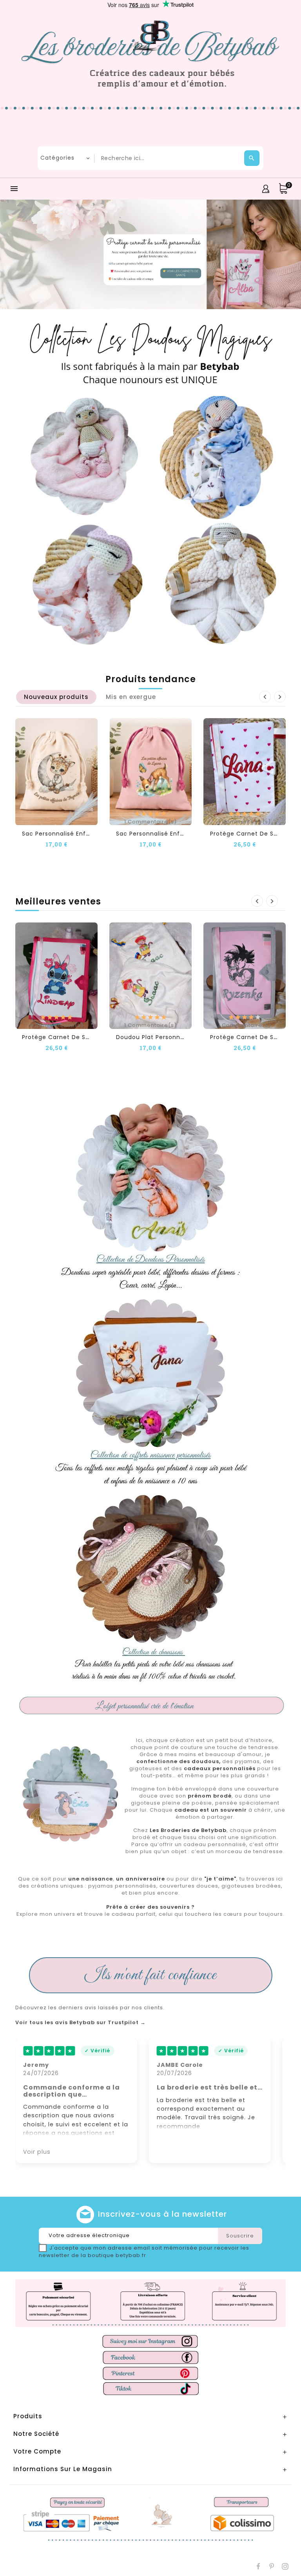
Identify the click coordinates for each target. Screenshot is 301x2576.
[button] (37, 254)
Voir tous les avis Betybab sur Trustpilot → (81, 2023)
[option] (150, 254)
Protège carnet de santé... (251, 834)
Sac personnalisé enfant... (62, 834)
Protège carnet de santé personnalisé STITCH (93, 1037)
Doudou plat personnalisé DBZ (162, 1037)
